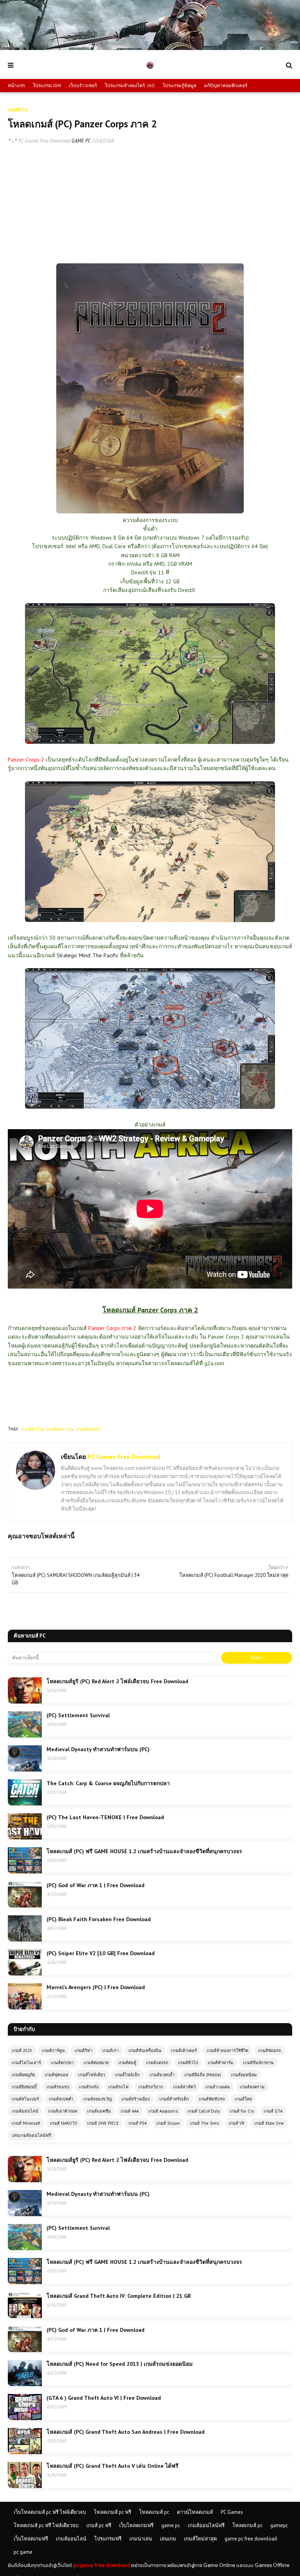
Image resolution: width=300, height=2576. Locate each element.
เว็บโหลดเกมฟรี (136, 2525)
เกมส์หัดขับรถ (212, 2099)
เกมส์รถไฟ (118, 2087)
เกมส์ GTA (273, 2111)
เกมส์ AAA (130, 2111)
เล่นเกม (168, 2539)
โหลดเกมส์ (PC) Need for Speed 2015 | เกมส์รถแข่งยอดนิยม (120, 2364)
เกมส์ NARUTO (64, 2123)
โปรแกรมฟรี (108, 2539)
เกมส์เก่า (111, 2050)
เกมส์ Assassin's (163, 2111)
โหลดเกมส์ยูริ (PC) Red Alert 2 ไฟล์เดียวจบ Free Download (117, 1681)
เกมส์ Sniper (168, 2123)
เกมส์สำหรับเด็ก (174, 2099)
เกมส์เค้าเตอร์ (184, 2050)
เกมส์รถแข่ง (58, 2087)
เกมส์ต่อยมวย (96, 2063)
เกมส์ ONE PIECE (103, 2123)
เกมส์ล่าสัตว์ (184, 2087)
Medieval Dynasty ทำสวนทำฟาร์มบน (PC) (98, 1749)
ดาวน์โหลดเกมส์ (195, 2512)
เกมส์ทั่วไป (32, 1429)
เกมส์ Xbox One (269, 2123)
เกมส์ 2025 (22, 2050)
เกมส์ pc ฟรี (99, 2525)
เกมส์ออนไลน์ (25, 2111)
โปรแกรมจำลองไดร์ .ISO (130, 85)
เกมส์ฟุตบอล (56, 2075)
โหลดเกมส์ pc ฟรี (112, 2512)
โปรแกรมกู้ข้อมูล (179, 85)
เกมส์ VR (237, 2123)
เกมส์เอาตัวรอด (63, 2111)
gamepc (279, 2525)
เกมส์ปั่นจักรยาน (258, 2063)
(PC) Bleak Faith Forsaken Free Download (99, 1919)
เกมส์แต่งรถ (157, 2063)
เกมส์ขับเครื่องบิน (145, 2050)
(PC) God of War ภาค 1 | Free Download (96, 1885)
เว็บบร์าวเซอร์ (83, 85)
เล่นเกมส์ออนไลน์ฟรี (31, 2135)
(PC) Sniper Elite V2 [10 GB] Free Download (101, 1953)
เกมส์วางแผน (218, 2087)
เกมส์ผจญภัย (23, 2075)
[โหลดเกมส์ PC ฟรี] (150, 48)
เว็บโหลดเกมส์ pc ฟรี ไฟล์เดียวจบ (50, 2512)
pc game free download (101, 2565)
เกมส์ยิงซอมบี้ (24, 2087)
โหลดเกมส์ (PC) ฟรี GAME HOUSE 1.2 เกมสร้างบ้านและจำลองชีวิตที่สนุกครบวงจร (144, 1851)
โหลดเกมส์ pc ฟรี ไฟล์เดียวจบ (46, 2525)
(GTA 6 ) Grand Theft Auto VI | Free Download (104, 2398)
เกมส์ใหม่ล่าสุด (200, 2539)
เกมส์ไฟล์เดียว (92, 2075)
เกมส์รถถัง (89, 2087)
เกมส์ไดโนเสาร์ (26, 2063)
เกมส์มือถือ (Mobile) (203, 2075)
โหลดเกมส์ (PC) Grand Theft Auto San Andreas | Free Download (126, 2432)
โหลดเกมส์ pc (154, 2512)
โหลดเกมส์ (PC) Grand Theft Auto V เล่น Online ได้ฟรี (112, 2466)
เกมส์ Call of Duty (204, 2111)
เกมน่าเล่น (141, 2539)
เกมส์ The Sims (204, 2123)
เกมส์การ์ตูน (53, 2050)
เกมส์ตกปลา (62, 2063)
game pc (171, 2525)
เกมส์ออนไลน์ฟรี (206, 2525)
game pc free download (251, 2539)
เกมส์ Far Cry (242, 2111)
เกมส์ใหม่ (243, 2099)
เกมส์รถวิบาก (151, 2087)
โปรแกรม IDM (47, 85)
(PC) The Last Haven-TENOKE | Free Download (105, 1817)
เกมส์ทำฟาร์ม (221, 2063)
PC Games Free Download (44, 141)
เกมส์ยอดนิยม (244, 2075)
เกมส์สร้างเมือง (136, 2099)
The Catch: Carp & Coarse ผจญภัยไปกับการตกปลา (108, 1783)
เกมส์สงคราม (59, 1429)
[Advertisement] (150, 209)
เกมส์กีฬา (84, 2050)
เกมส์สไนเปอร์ (25, 2099)
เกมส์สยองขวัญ (97, 2099)
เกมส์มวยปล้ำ (162, 2075)
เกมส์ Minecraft (26, 2123)
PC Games (232, 2512)
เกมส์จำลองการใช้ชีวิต (228, 2050)
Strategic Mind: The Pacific (87, 955)
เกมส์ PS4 (137, 2123)
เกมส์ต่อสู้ (127, 2063)
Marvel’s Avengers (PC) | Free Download (96, 1987)
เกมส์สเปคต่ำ (89, 1429)
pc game (23, 2552)
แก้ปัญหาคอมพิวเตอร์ (226, 85)
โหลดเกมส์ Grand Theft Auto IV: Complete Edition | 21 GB (119, 2296)
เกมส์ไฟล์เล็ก (127, 2075)
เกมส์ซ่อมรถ (270, 2050)
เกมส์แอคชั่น (99, 2111)
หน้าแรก (16, 85)
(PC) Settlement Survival (78, 1715)
